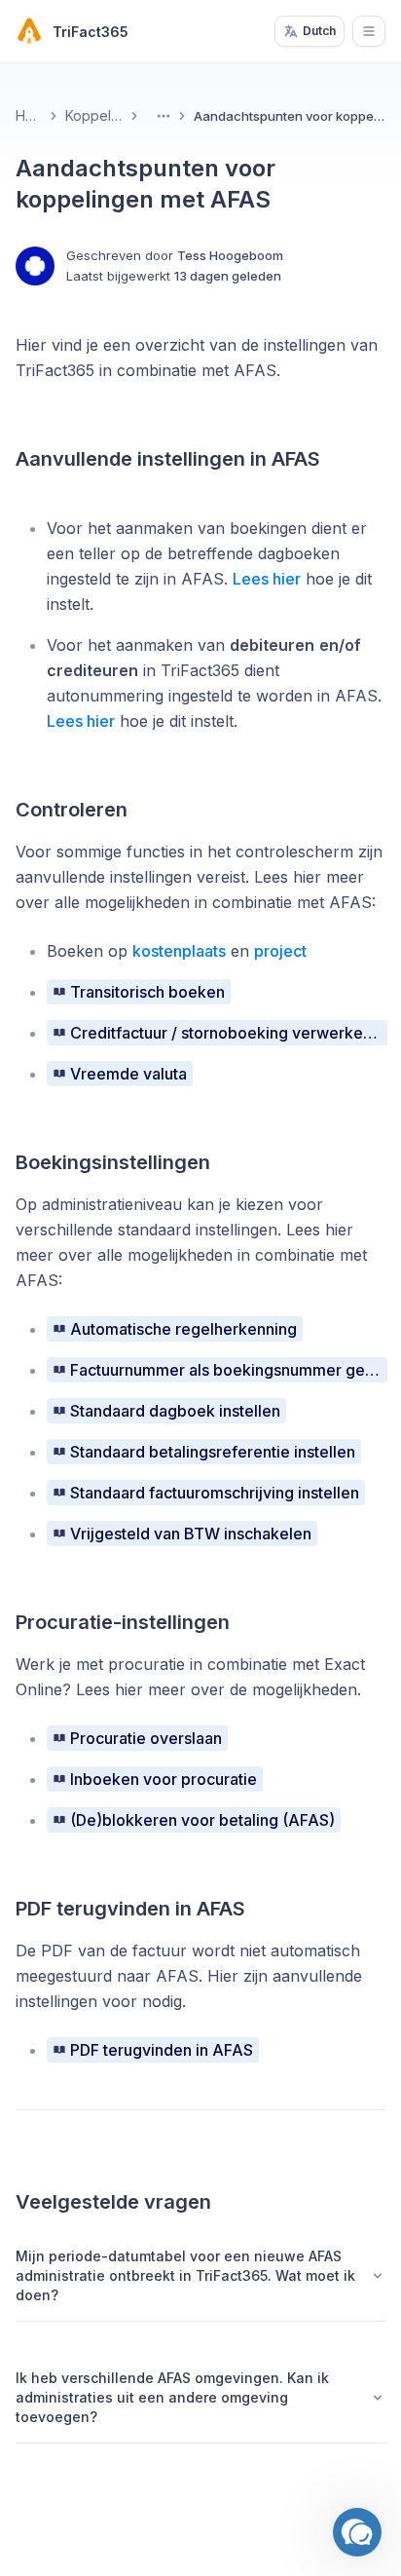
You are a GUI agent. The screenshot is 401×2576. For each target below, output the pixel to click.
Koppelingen (93, 115)
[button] (357, 2532)
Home (29, 115)
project (280, 951)
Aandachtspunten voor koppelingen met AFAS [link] (290, 116)
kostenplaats (179, 951)
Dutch (319, 31)
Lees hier (267, 579)
